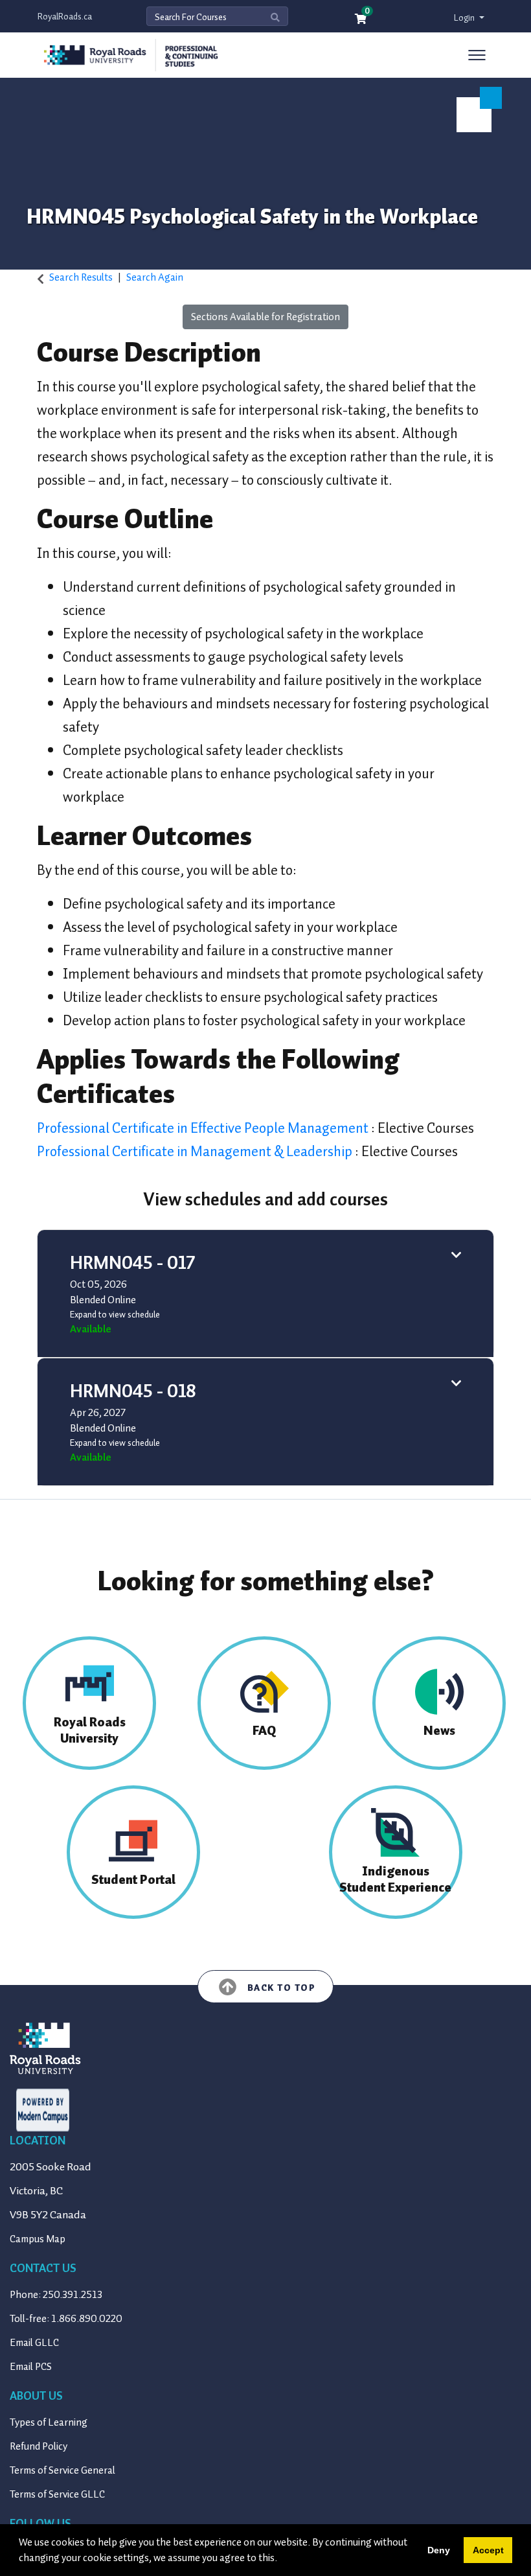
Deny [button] (439, 2550)
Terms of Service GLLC (57, 2494)
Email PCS (31, 2367)
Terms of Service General (62, 2470)
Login (465, 18)
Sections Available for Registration (265, 317)
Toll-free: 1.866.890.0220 (66, 2319)
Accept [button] (488, 2550)
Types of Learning (49, 2422)
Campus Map (38, 2239)
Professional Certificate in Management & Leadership (196, 1151)
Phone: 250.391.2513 (56, 2295)
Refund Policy (39, 2446)
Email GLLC (34, 2343)
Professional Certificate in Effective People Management (204, 1128)
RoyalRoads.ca (65, 17)
